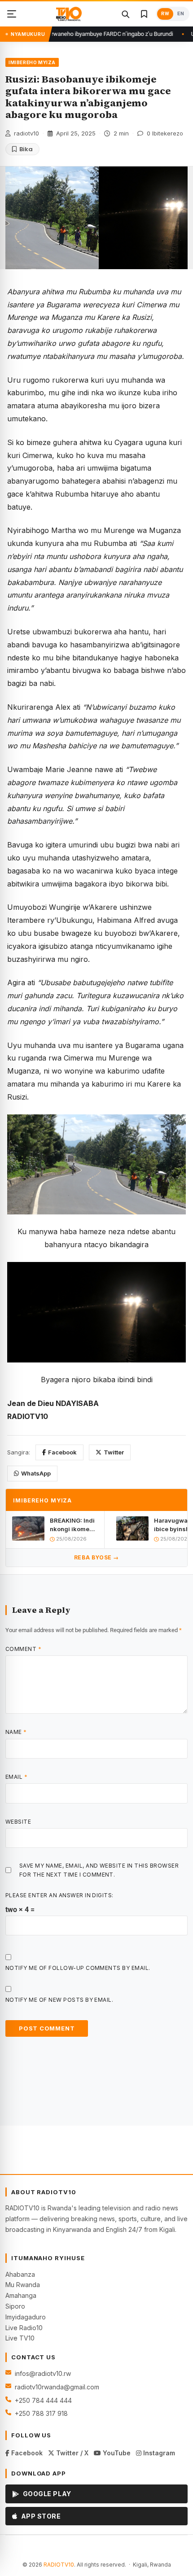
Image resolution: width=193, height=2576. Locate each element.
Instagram (158, 2453)
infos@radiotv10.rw (43, 2373)
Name (16, 1732)
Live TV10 (20, 2338)
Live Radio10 (24, 2328)
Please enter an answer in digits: (59, 1895)
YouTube (116, 2453)
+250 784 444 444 (43, 2400)
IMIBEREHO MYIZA (32, 62)
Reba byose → (96, 1557)
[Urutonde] (12, 14)
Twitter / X (71, 2453)
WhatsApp (36, 1473)
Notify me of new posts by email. (59, 2000)
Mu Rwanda (23, 2285)
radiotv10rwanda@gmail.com (57, 2387)
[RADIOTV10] (69, 14)
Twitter (114, 1452)
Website (18, 1822)
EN (181, 14)
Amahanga (21, 2295)
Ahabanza (20, 2274)
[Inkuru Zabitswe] (144, 14)
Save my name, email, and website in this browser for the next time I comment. (99, 1870)
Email (16, 1777)
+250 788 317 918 (41, 2413)
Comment (23, 1649)
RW (165, 14)
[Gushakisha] (125, 14)
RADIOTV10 (59, 2565)
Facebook (62, 1452)
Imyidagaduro (26, 2317)
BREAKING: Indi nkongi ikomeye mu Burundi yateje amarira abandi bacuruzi (73, 1525)
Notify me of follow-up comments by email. (78, 1968)
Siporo (15, 2306)
